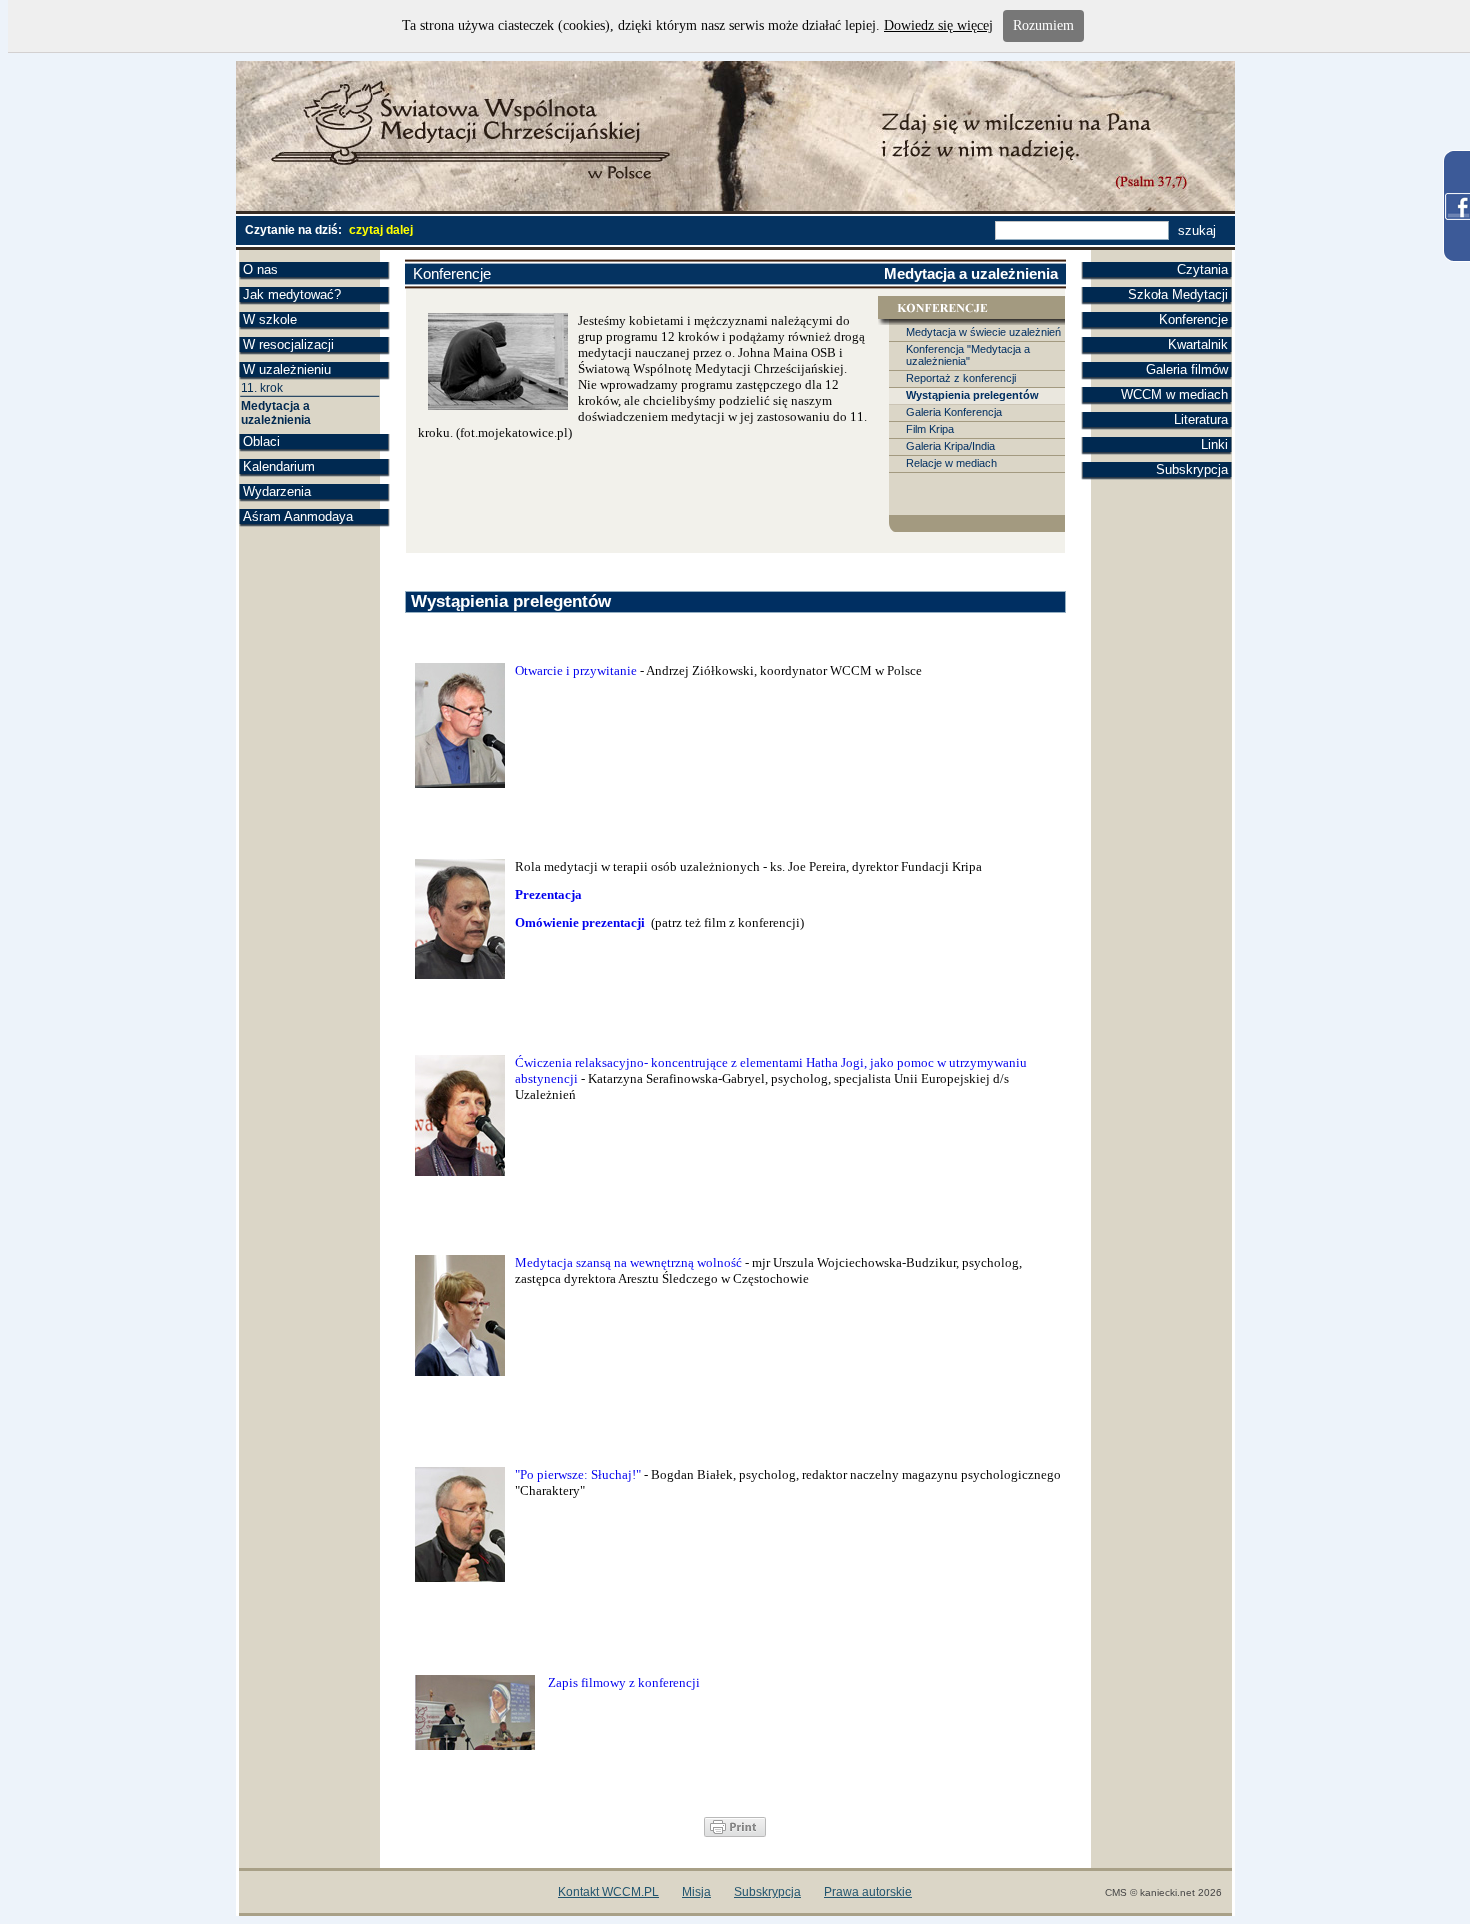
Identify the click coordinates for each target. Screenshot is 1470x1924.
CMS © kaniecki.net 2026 (1163, 1892)
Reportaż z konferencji (961, 378)
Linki (1214, 444)
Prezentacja (548, 894)
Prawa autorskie (868, 1892)
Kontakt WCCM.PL (608, 1892)
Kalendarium (279, 466)
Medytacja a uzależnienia (276, 413)
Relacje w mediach (951, 463)
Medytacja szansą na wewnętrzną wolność (628, 1262)
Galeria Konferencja (954, 412)
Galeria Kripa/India (950, 446)
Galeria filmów (1187, 369)
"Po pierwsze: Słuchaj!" (578, 1474)
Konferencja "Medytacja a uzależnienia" (968, 355)
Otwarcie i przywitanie (576, 670)
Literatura (1201, 419)
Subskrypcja (1192, 469)
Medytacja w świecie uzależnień (983, 332)
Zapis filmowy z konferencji (624, 1682)
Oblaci (261, 441)
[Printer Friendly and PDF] (735, 1832)
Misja (696, 1892)
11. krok (262, 388)
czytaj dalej (381, 230)
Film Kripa (930, 429)
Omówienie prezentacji (581, 922)
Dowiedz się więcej (938, 25)
